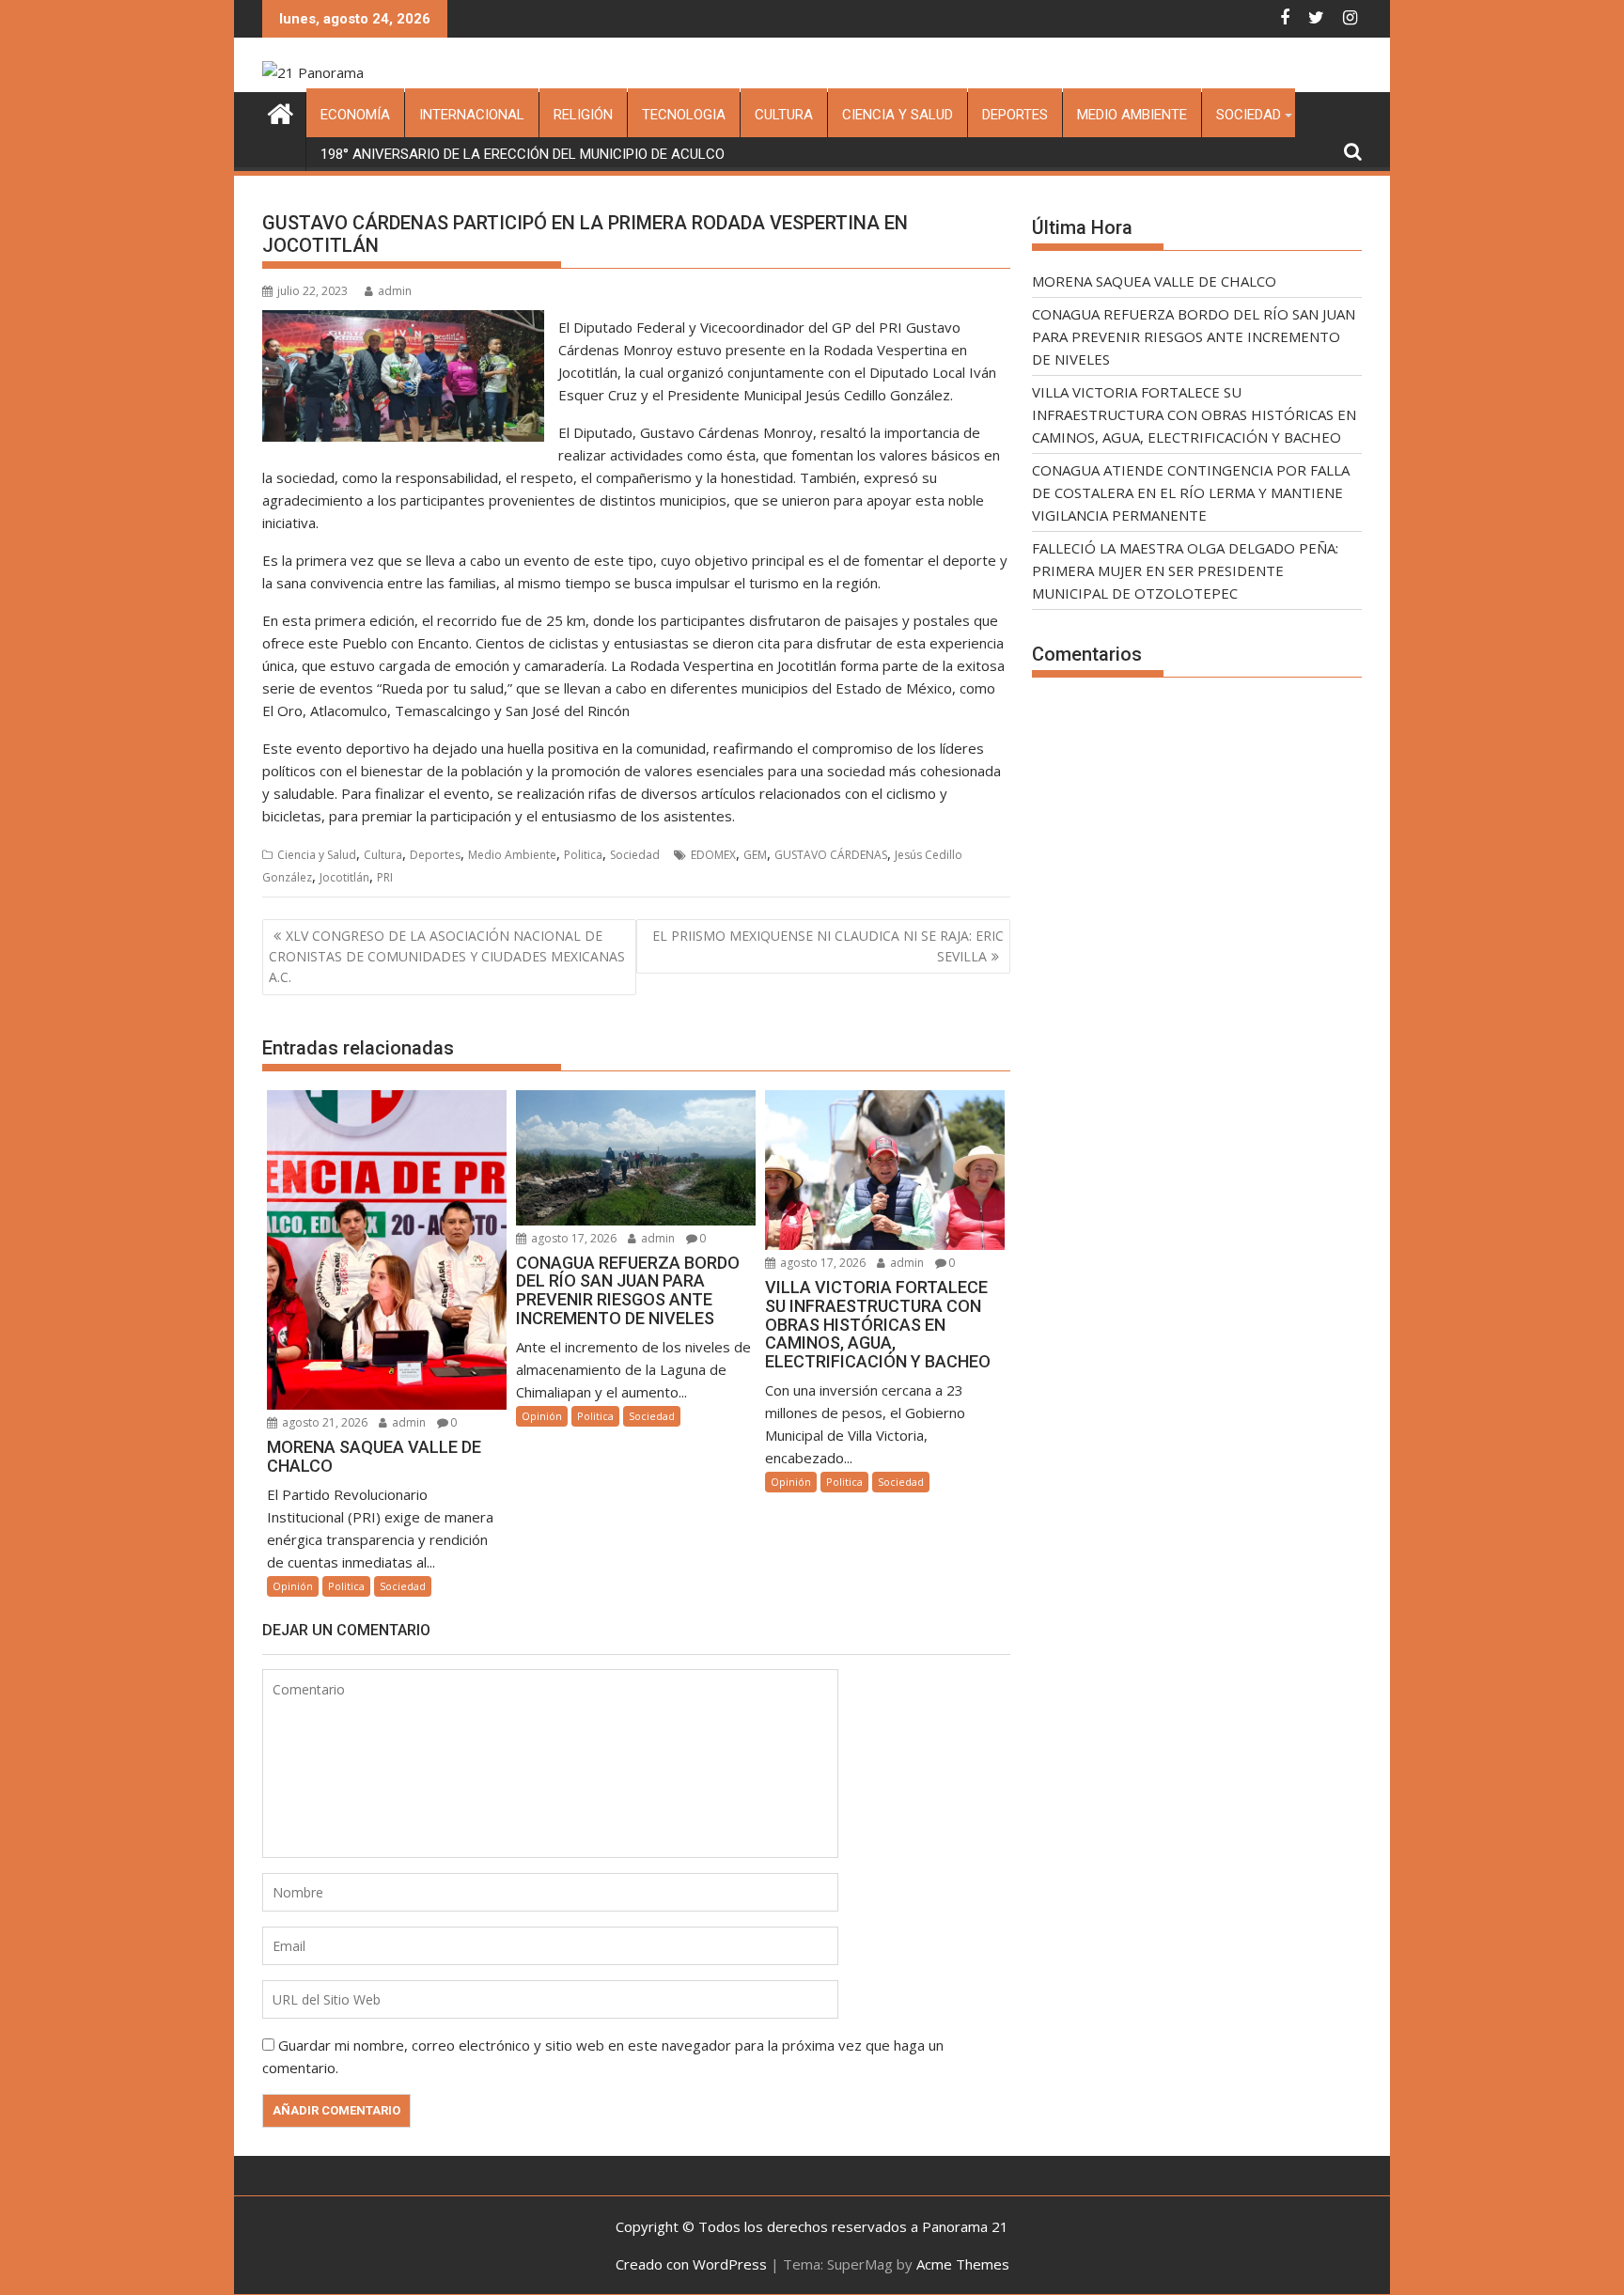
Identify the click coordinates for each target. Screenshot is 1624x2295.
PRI (385, 877)
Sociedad (1249, 115)
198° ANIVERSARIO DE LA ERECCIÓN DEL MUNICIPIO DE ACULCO (523, 154)
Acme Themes (963, 2264)
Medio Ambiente (1132, 115)
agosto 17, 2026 (572, 1238)
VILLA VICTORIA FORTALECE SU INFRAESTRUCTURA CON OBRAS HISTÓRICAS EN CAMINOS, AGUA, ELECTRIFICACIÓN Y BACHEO (1194, 414)
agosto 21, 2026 (323, 1422)
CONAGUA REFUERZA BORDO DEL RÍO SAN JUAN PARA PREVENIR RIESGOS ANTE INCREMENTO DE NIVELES (1194, 336)
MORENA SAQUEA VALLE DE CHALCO (1154, 281)
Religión (583, 115)
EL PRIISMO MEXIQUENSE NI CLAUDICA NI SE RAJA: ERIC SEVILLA (828, 946)
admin (395, 291)
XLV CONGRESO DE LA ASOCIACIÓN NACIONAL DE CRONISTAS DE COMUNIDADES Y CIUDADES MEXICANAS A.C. (447, 957)
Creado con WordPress (691, 2264)
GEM (755, 855)
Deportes (1015, 115)
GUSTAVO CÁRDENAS (831, 855)
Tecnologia (684, 115)
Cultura (784, 115)
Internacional (472, 115)
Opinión (293, 1586)
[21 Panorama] (281, 111)
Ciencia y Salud (898, 115)
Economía (355, 115)
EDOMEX (713, 855)
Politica (583, 855)
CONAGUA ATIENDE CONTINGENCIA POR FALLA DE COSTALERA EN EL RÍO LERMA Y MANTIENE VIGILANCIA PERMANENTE (1191, 492)
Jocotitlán (344, 877)
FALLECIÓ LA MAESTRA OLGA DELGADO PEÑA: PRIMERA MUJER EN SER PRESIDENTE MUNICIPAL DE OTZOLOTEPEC (1185, 570)
